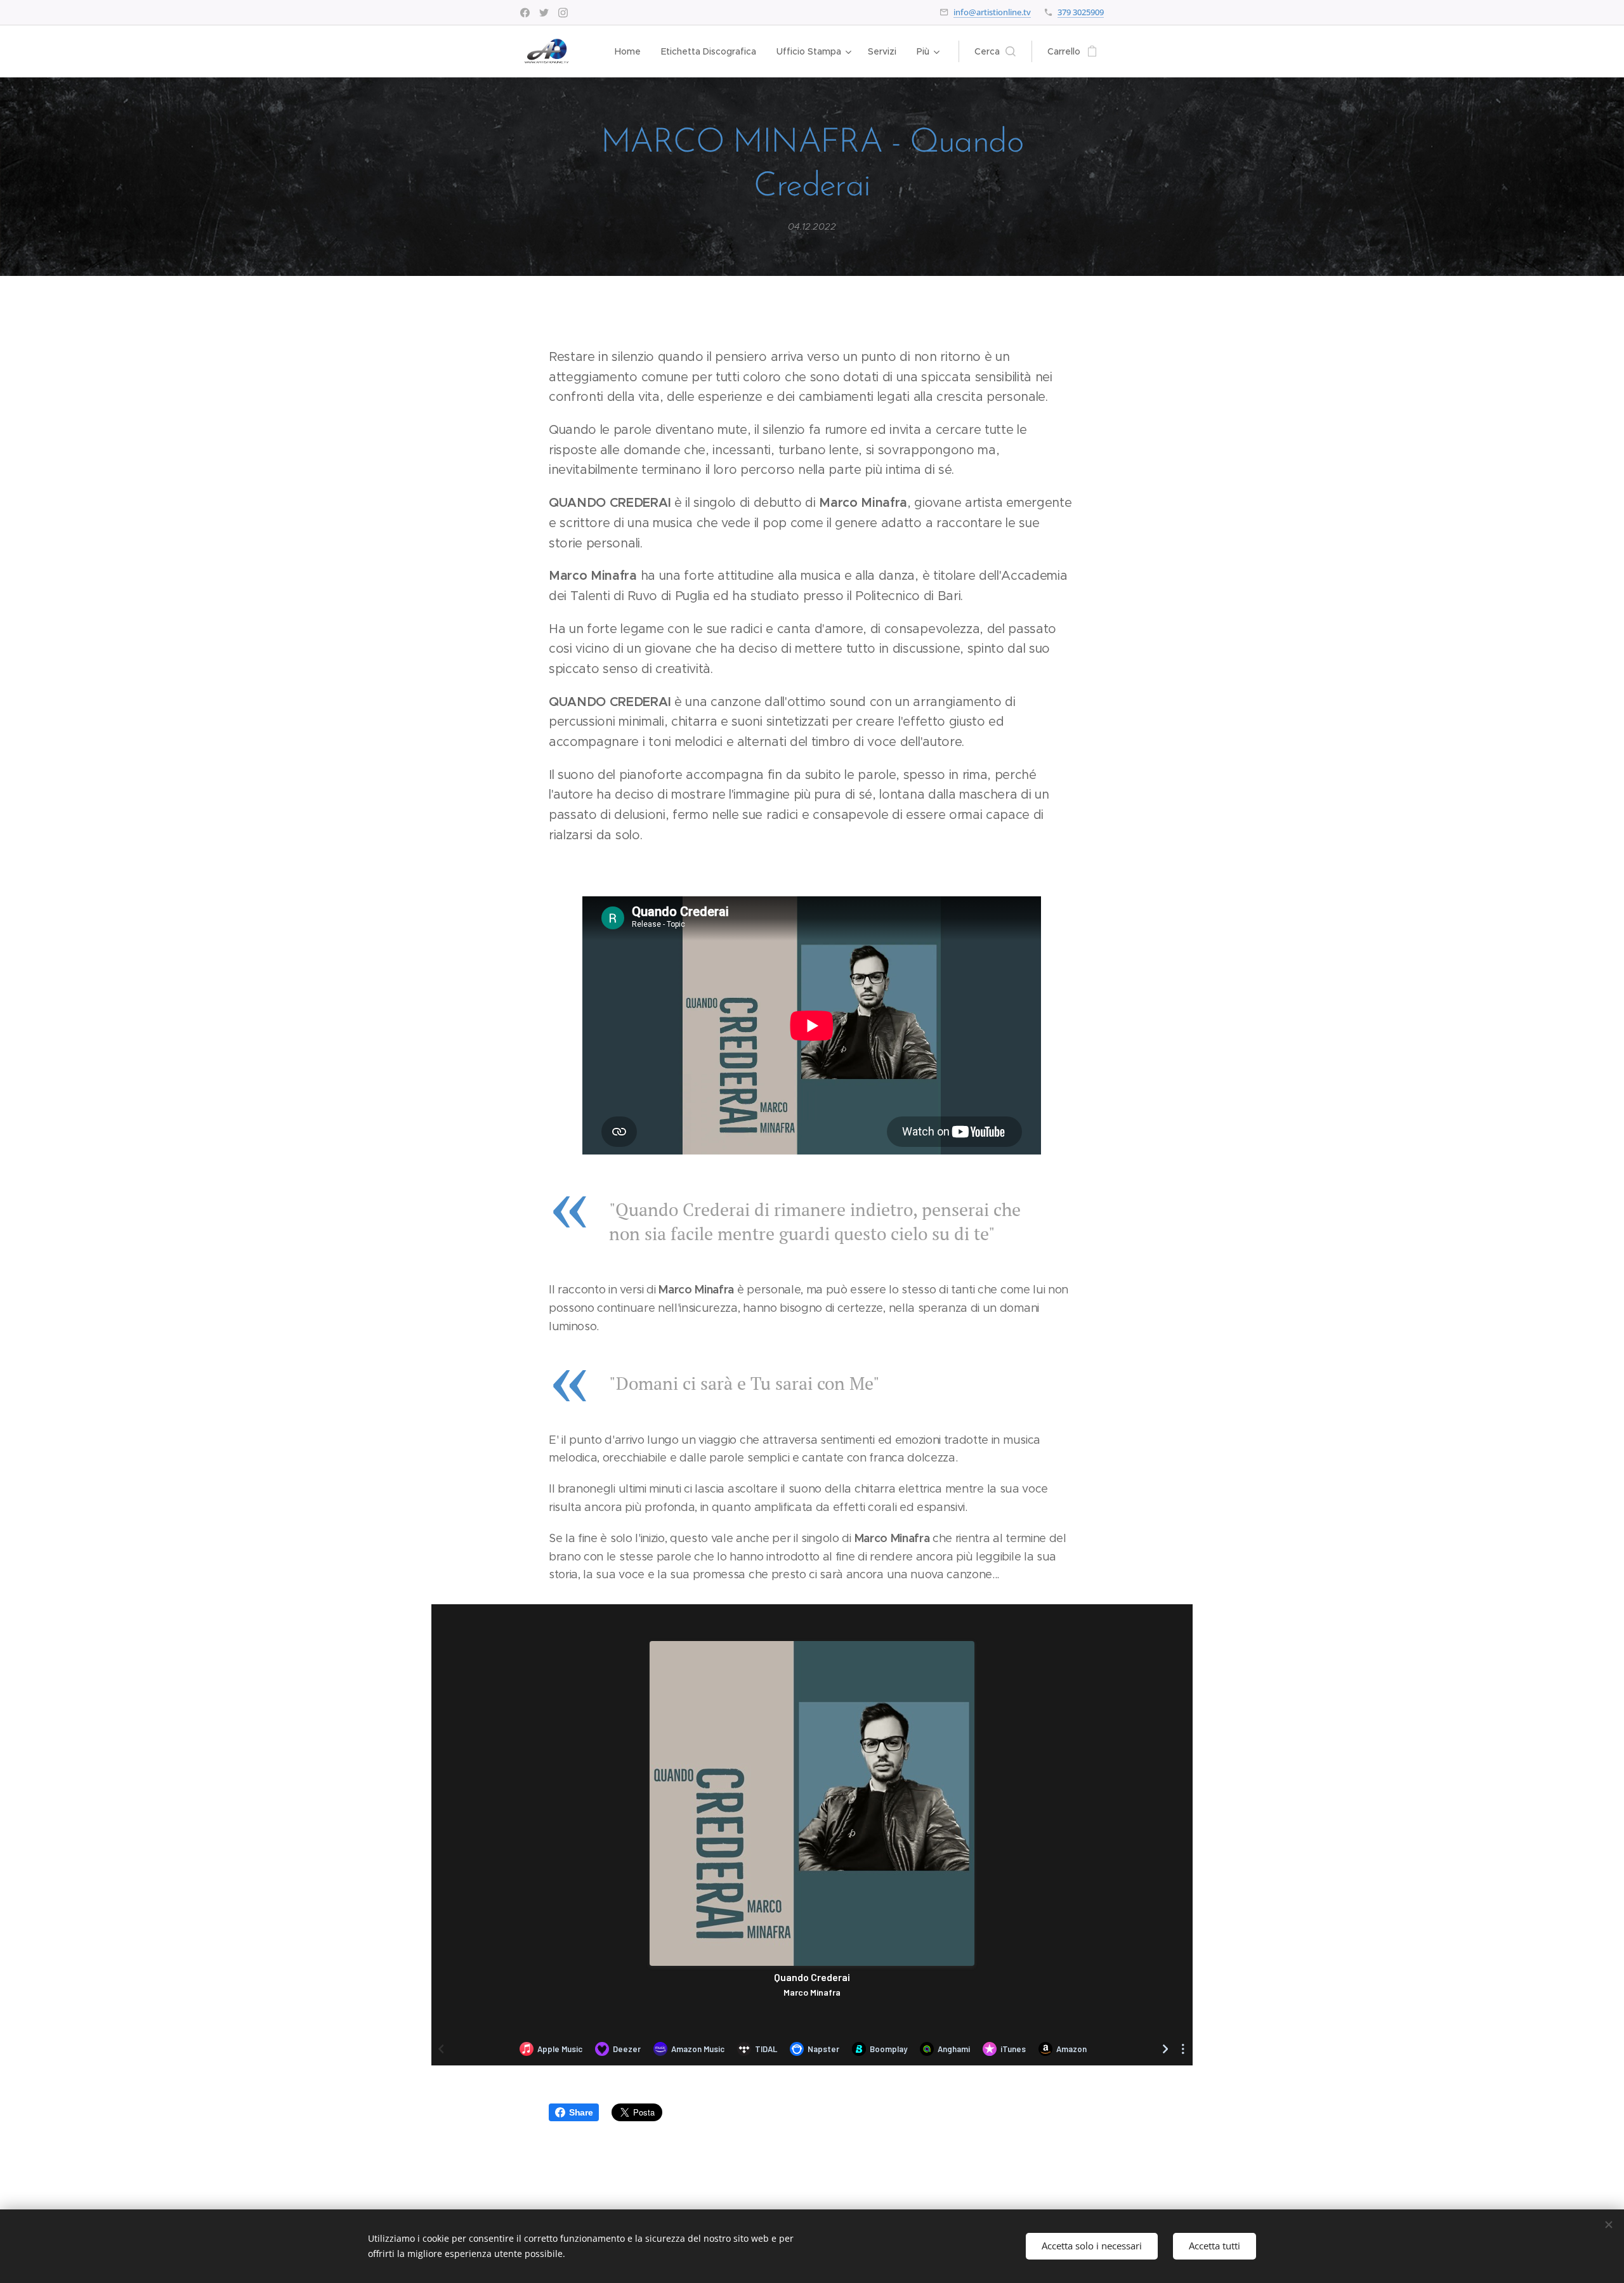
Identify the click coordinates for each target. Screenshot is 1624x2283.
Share (581, 2112)
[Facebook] (525, 13)
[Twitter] (544, 13)
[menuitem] (631, 51)
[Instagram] (563, 13)
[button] (995, 51)
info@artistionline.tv (992, 12)
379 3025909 (1081, 12)
